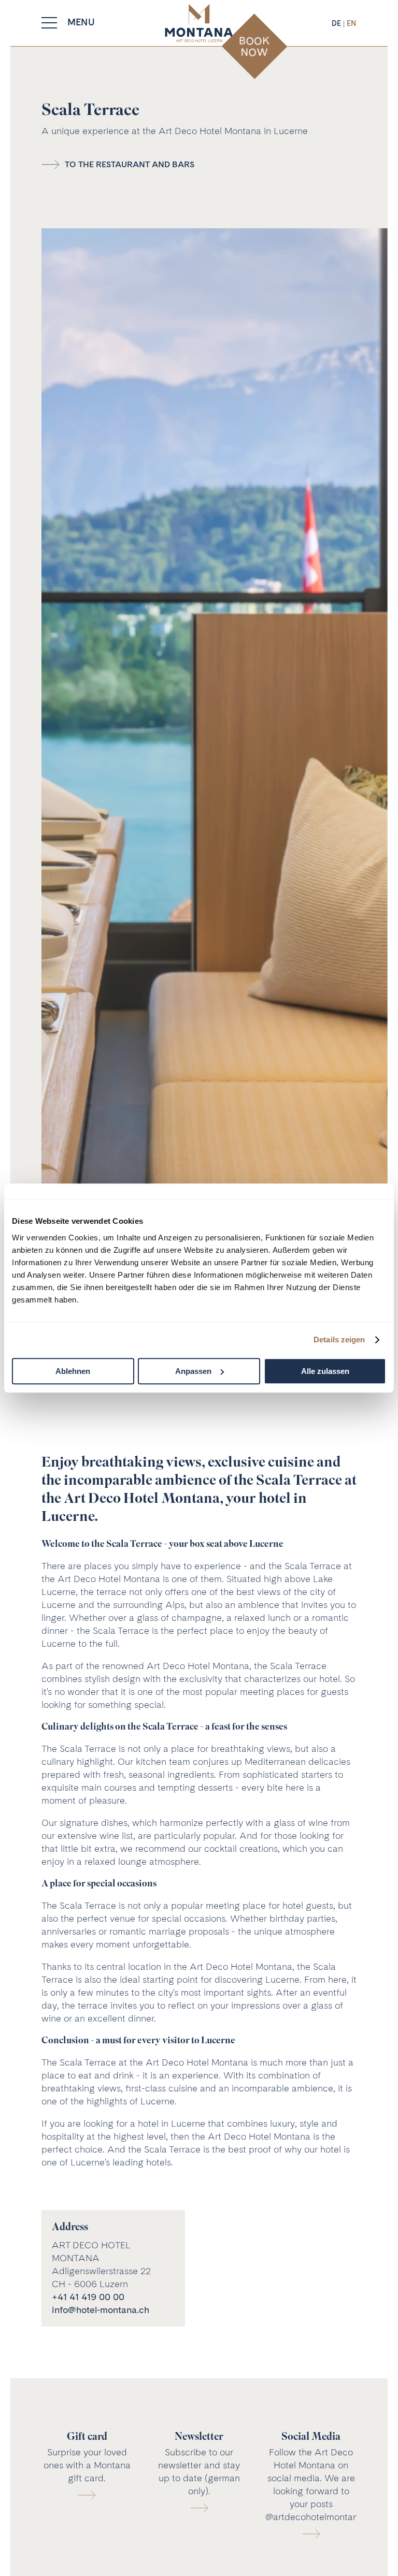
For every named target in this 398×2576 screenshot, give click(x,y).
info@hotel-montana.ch (101, 2310)
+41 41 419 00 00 (88, 2297)
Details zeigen (339, 1340)
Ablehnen (73, 1371)
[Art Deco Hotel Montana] (199, 23)
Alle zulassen (325, 1371)
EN (352, 23)
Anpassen (193, 1371)
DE (337, 23)
